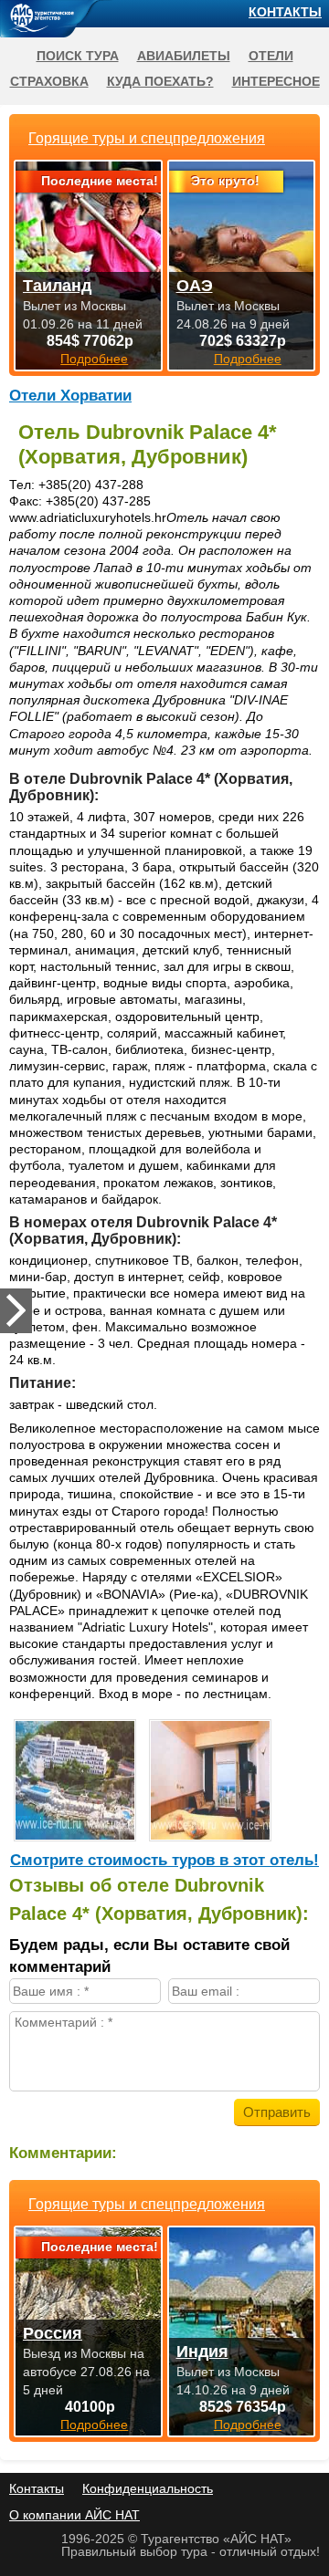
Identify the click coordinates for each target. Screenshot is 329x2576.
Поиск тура (78, 56)
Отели (271, 56)
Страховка (49, 81)
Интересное (276, 81)
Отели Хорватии (70, 396)
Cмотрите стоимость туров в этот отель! (164, 1860)
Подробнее (94, 2425)
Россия (53, 2333)
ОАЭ (195, 286)
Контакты (285, 12)
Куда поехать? (160, 81)
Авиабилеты (184, 56)
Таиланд (57, 286)
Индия (202, 2352)
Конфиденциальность (148, 2488)
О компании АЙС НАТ (74, 2515)
